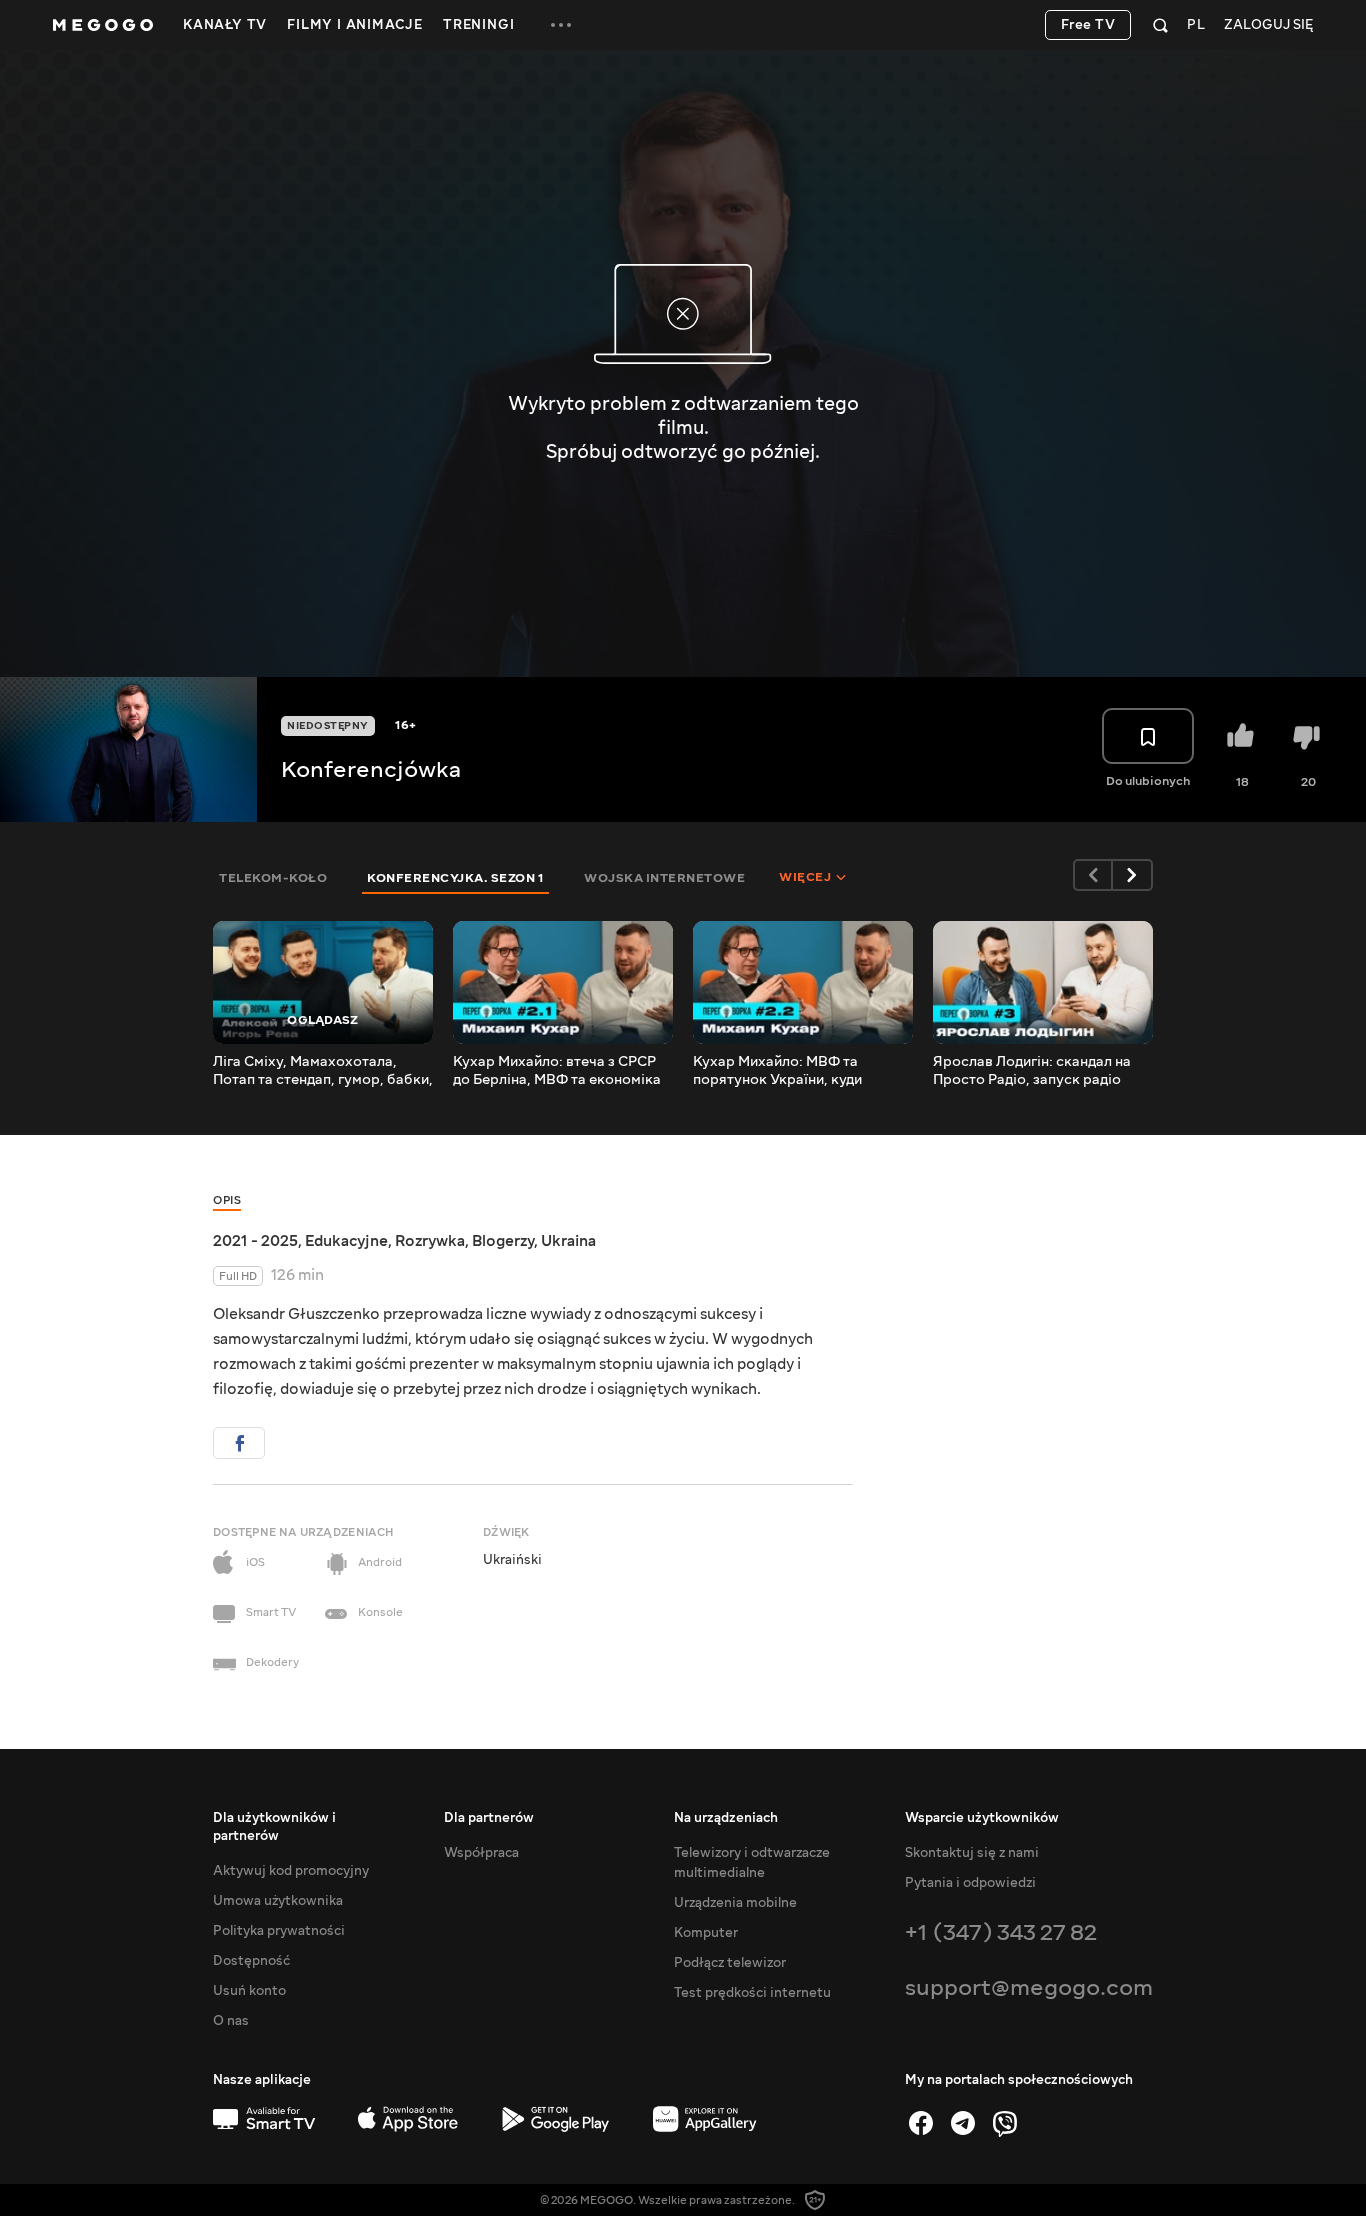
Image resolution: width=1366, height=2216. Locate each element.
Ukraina (568, 1241)
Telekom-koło (273, 878)
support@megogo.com (1029, 1987)
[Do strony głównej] (103, 25)
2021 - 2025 (255, 1241)
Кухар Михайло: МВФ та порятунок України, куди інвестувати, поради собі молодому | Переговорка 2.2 (791, 1071)
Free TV (1088, 25)
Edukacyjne (346, 1241)
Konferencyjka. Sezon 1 (455, 878)
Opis (227, 1200)
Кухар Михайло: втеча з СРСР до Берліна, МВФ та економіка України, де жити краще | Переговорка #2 (557, 1071)
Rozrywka (430, 1241)
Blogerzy (503, 1241)
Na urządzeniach (726, 1818)
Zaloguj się (1268, 25)
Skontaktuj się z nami (972, 1853)
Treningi (478, 25)
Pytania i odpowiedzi (970, 1883)
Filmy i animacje (355, 25)
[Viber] (1005, 2123)
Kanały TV (225, 25)
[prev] (1093, 875)
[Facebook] (921, 2123)
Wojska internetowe (664, 878)
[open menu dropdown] (561, 25)
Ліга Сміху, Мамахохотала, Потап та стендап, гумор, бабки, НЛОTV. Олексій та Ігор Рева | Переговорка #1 (323, 1071)
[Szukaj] (1160, 25)
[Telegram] (963, 2123)
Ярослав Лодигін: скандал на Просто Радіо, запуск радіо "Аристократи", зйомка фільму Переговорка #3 (1037, 1071)
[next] (1133, 875)
